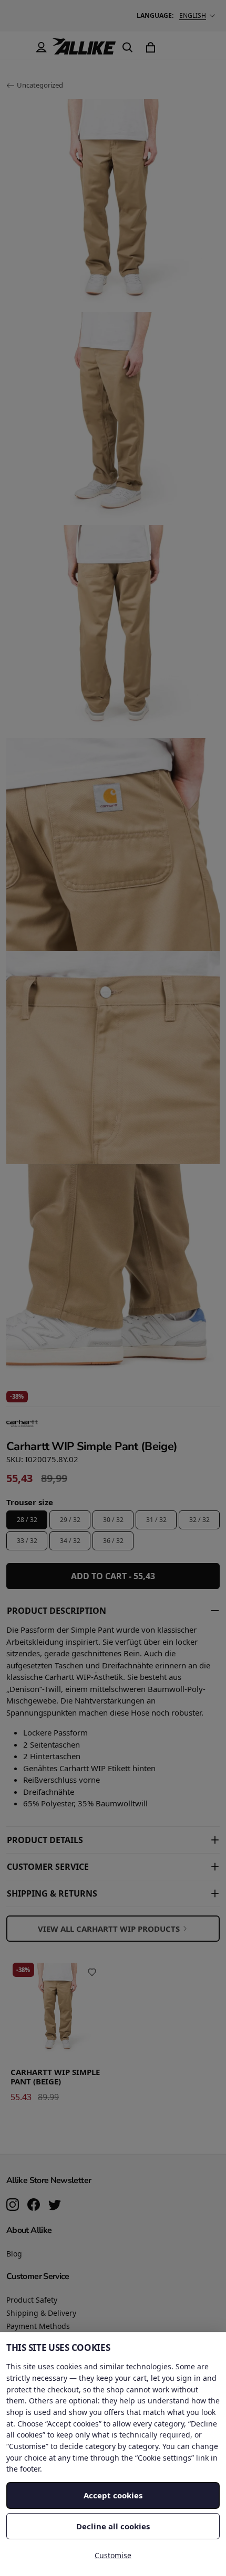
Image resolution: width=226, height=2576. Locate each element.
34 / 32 (70, 1541)
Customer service (48, 1867)
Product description (56, 1611)
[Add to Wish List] (92, 1972)
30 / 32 (113, 1520)
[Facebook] (34, 2206)
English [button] (193, 15)
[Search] (127, 47)
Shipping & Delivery (41, 2313)
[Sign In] (41, 47)
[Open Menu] (18, 47)
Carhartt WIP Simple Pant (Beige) (55, 2077)
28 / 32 (27, 1520)
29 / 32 (70, 1520)
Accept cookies (113, 2495)
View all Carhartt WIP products (109, 1929)
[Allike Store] (84, 50)
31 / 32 (156, 1520)
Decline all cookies (113, 2526)
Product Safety (32, 2300)
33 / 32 (27, 1541)
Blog (14, 2254)
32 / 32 (199, 1520)
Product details (45, 1840)
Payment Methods (38, 2326)
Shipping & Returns (52, 1893)
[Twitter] (55, 2206)
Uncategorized (40, 85)
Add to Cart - (113, 1576)
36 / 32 (113, 1541)
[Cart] (150, 47)
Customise (113, 2555)
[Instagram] (13, 2206)
